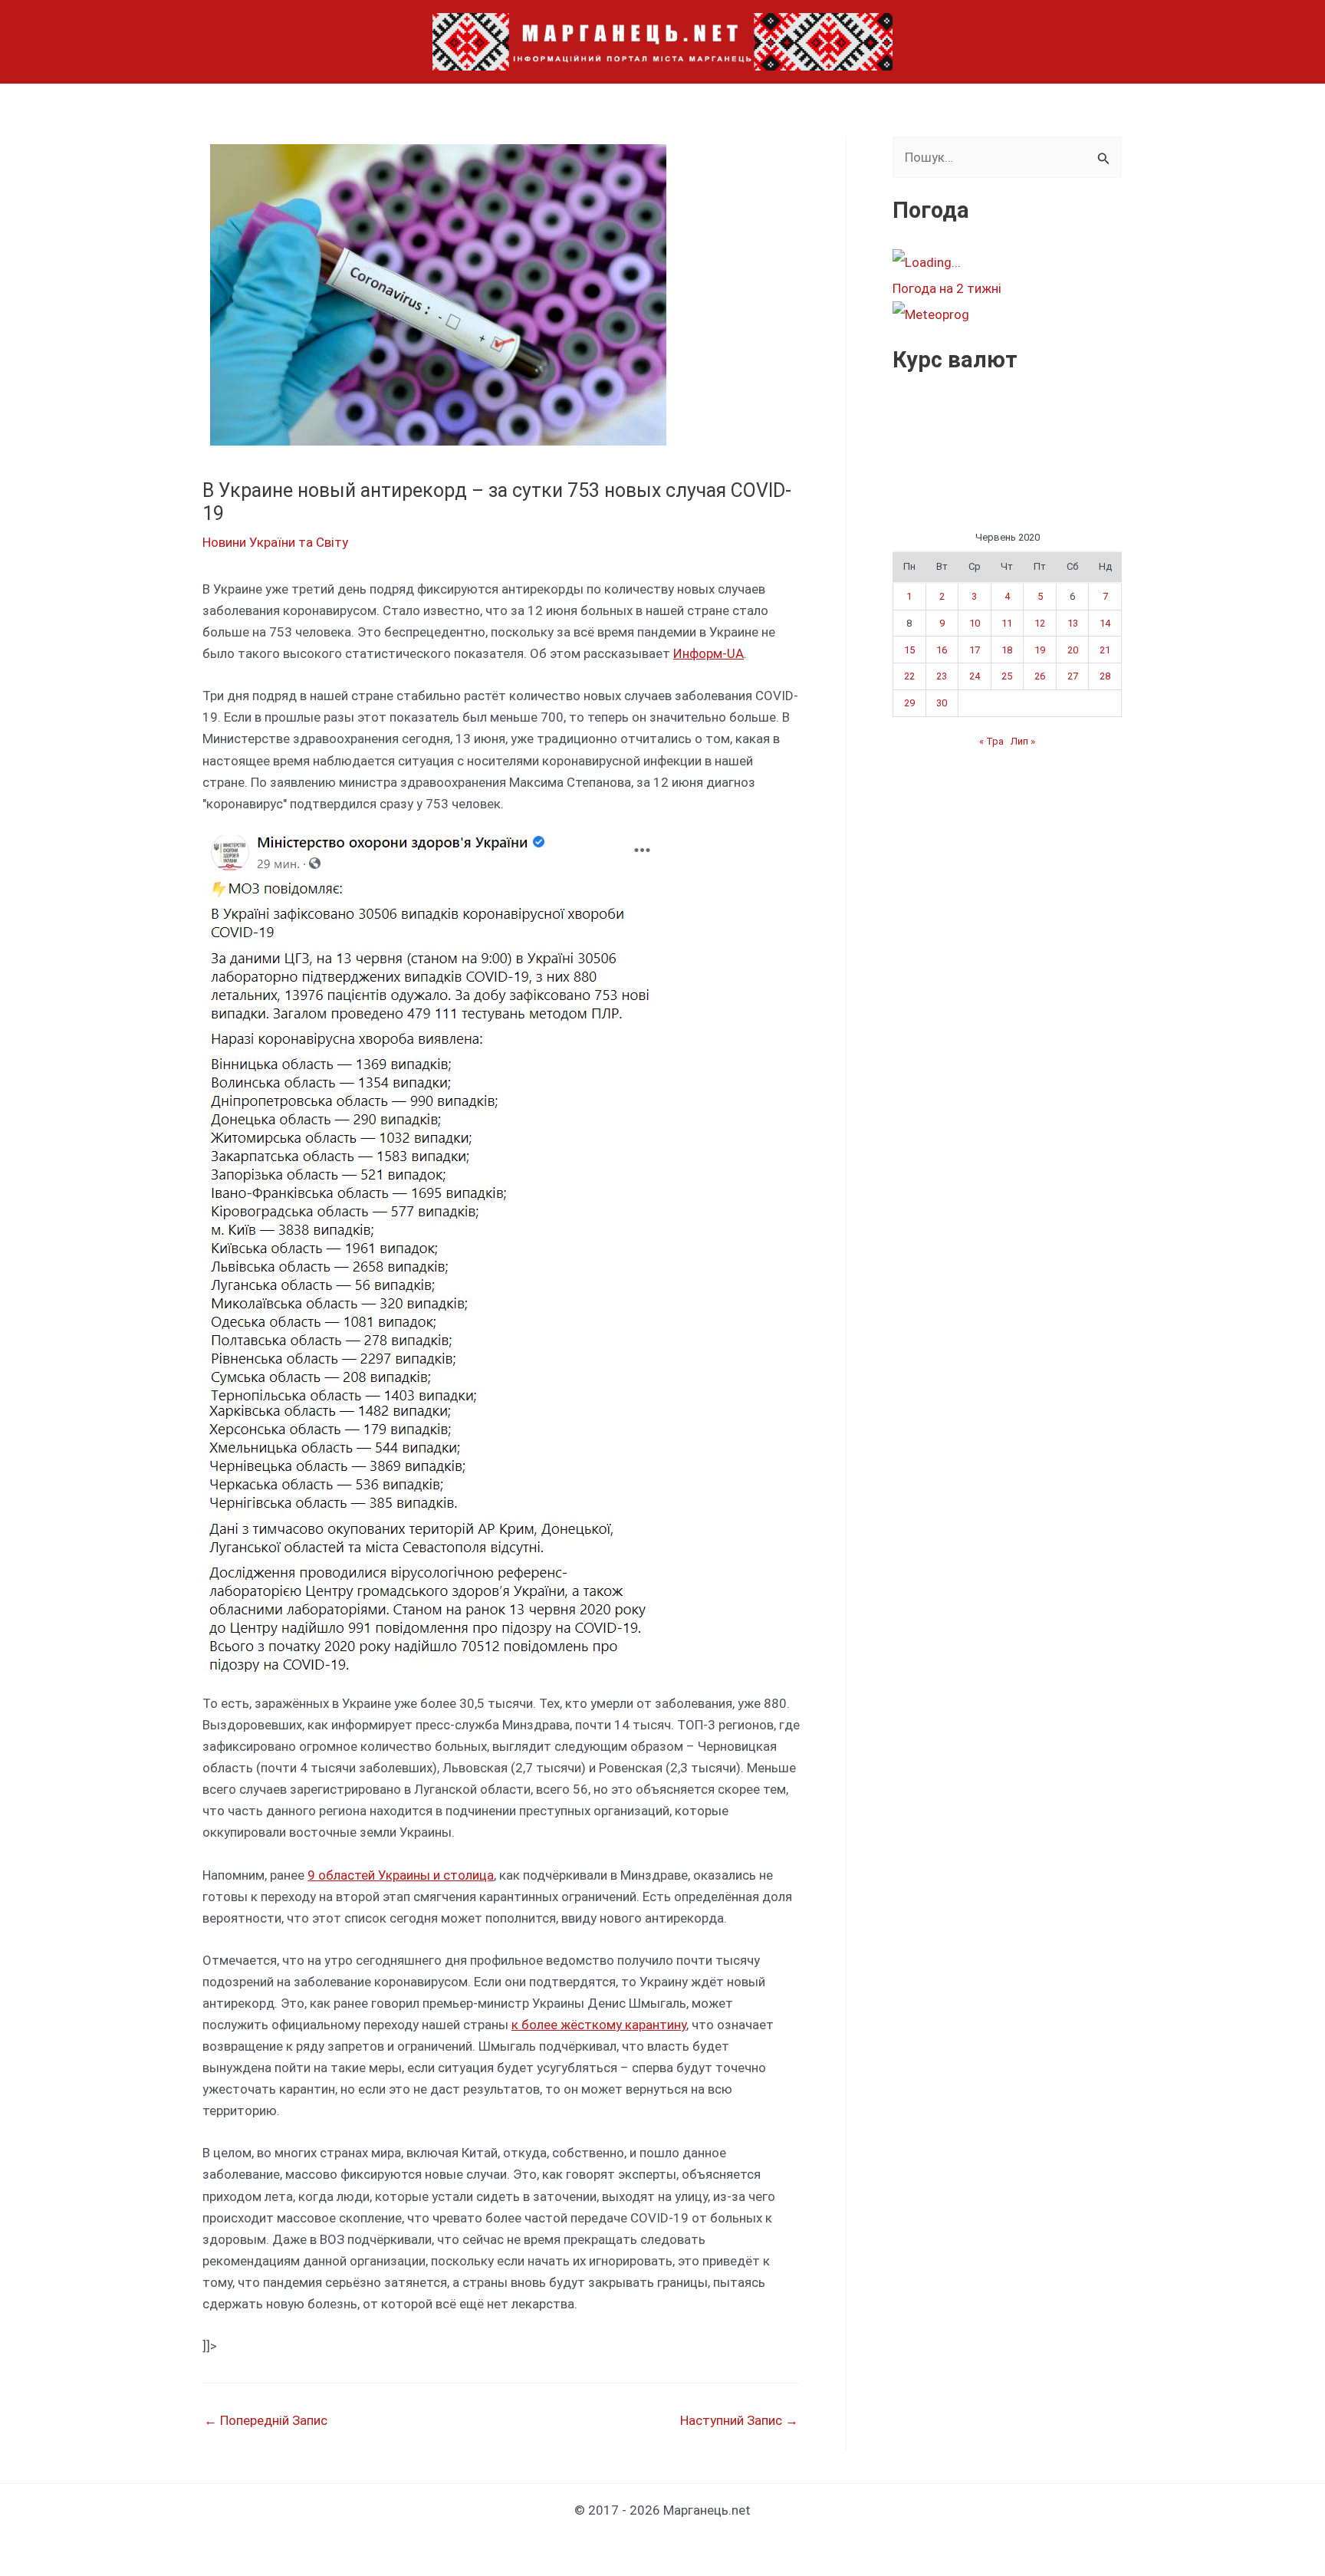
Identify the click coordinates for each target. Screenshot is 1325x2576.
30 (942, 703)
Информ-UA (709, 653)
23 (942, 676)
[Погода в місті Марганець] (1007, 262)
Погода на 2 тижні (947, 288)
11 (1007, 623)
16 (942, 650)
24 (975, 676)
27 (1073, 676)
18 (1007, 650)
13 (1073, 623)
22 (909, 676)
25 (1007, 676)
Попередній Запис (266, 2421)
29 (909, 703)
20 (1073, 650)
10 (975, 623)
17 (975, 650)
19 (1040, 650)
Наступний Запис (739, 2421)
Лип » (1023, 741)
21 (1105, 650)
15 (909, 650)
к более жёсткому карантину (599, 2025)
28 (1105, 676)
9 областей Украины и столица (401, 1875)
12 (1040, 623)
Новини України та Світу (275, 542)
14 (1105, 623)
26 (1040, 676)
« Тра (991, 741)
